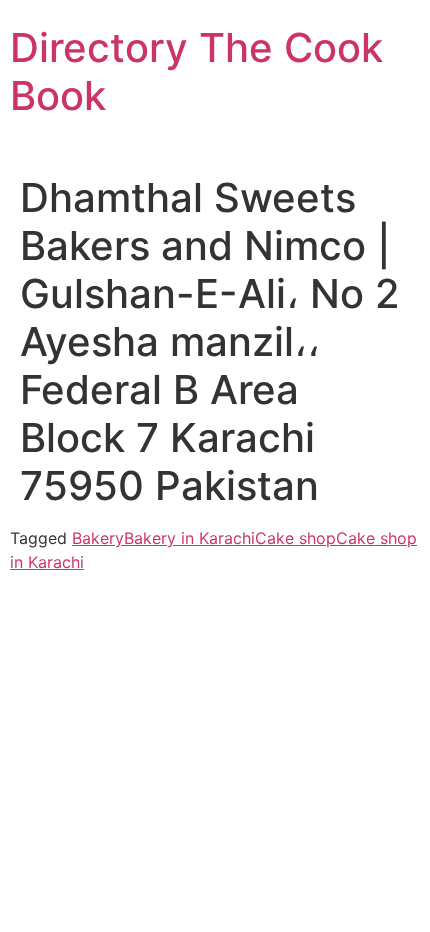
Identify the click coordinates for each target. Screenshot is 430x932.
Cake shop (295, 538)
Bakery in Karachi (189, 538)
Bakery (98, 538)
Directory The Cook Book (196, 71)
